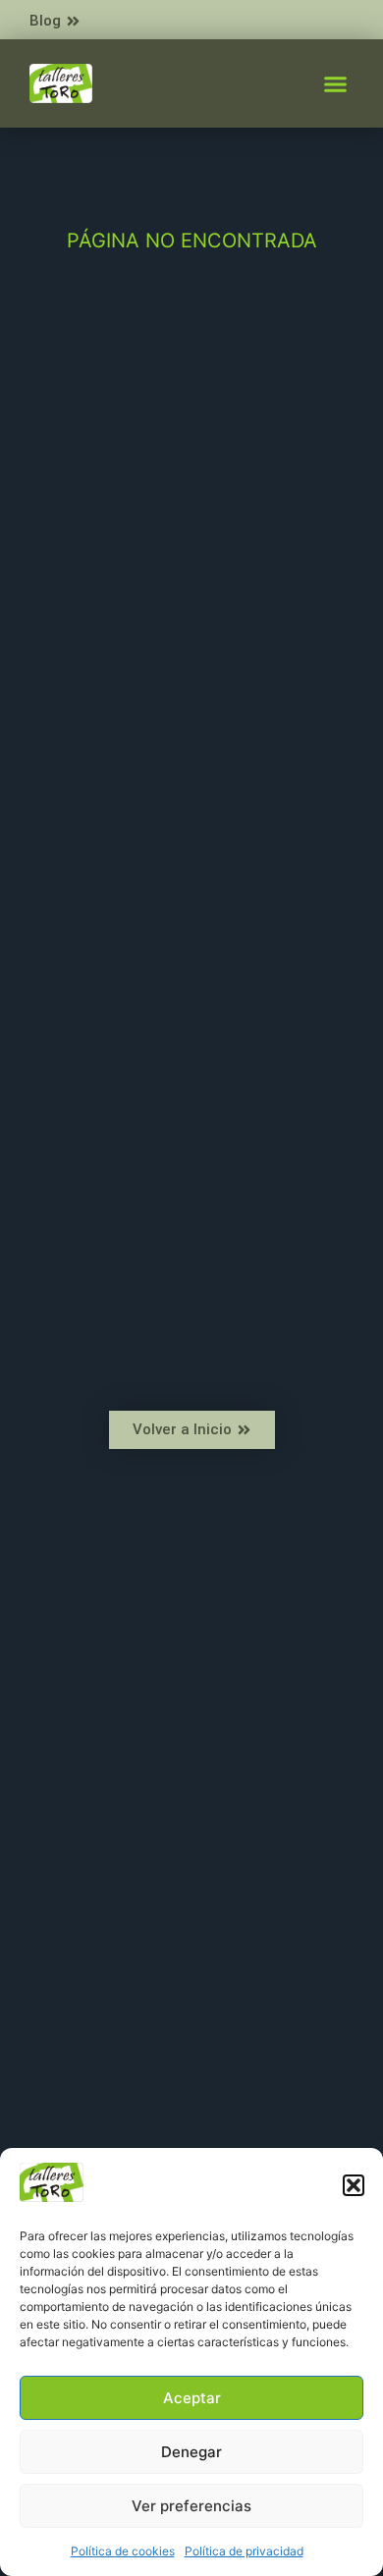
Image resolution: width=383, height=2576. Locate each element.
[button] (354, 2185)
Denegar (191, 2452)
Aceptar (192, 2398)
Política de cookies (123, 2551)
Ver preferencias (191, 2506)
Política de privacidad (244, 2551)
